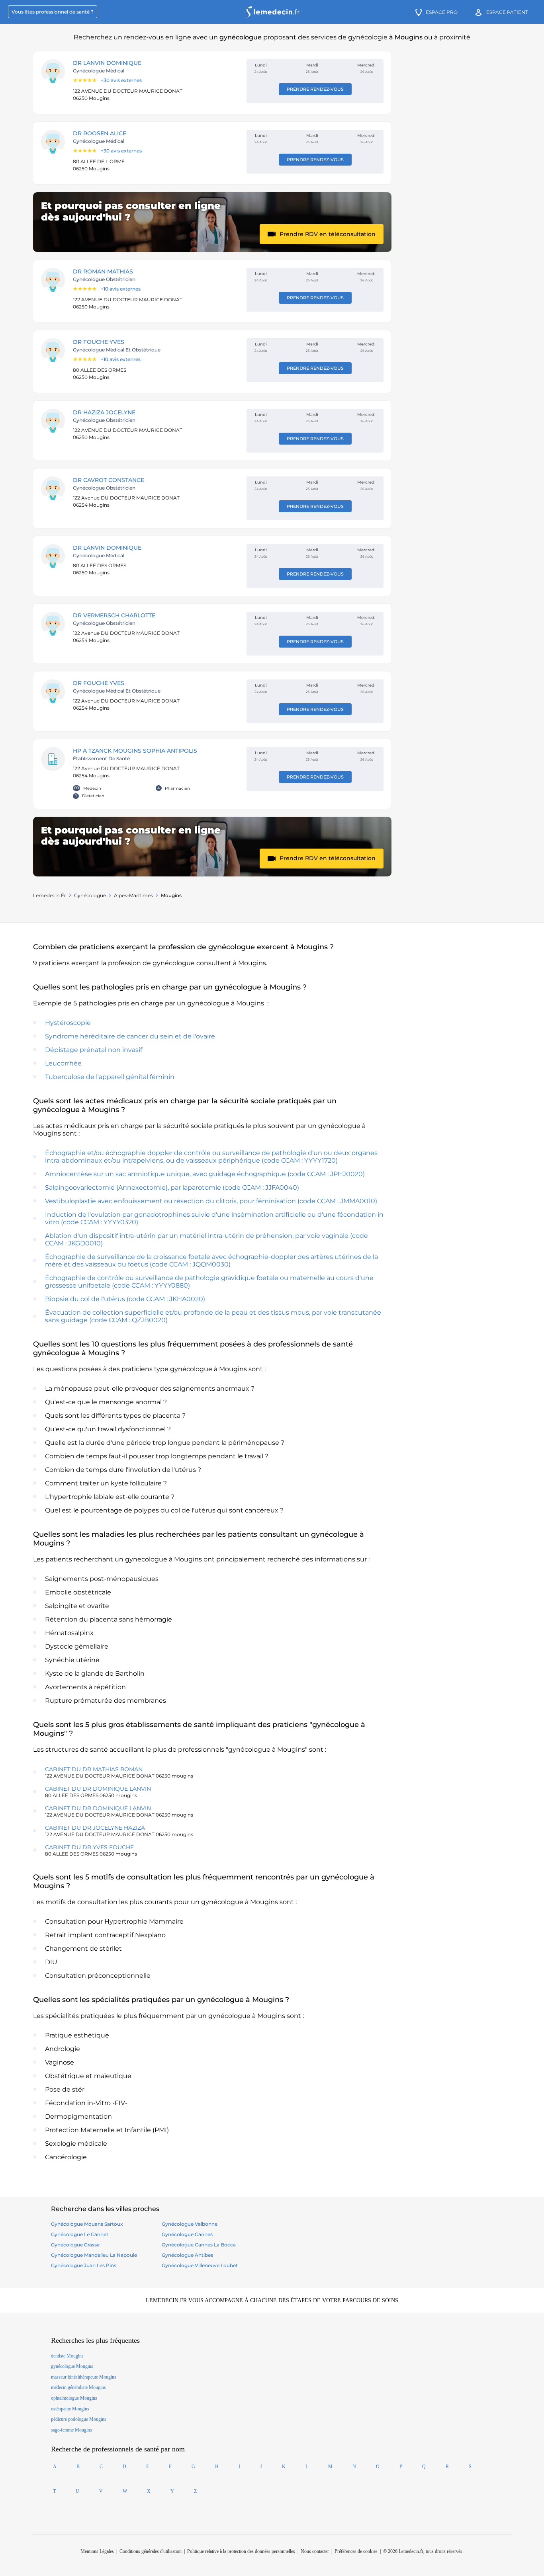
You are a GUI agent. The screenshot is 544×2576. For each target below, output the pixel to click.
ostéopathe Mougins (70, 2409)
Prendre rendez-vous (315, 89)
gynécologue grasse (75, 2245)
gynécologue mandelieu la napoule (94, 2255)
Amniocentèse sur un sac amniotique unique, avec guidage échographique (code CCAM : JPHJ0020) (205, 1174)
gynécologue (90, 895)
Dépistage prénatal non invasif (94, 1050)
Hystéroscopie (68, 1023)
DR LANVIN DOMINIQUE (107, 63)
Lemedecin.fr (50, 895)
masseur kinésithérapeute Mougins (84, 2377)
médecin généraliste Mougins (78, 2387)
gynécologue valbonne (190, 2224)
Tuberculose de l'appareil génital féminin (110, 1077)
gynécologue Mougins (72, 2366)
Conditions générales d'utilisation (151, 2551)
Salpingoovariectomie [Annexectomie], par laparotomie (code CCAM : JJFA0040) (172, 1187)
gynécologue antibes (187, 2255)
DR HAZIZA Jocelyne (104, 412)
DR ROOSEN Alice (100, 133)
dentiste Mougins (67, 2356)
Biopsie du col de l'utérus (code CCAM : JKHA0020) (125, 1299)
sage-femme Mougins (71, 2430)
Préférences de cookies (356, 2551)
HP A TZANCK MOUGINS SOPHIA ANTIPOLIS (135, 751)
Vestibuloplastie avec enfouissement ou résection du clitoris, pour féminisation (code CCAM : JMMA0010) (211, 1201)
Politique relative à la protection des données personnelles (241, 2551)
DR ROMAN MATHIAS (103, 271)
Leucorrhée (63, 1063)
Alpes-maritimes (133, 895)
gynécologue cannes (187, 2234)
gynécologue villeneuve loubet (200, 2265)
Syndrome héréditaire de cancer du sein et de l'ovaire (130, 1036)
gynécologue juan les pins (84, 2265)
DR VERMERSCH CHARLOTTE (114, 615)
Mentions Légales (97, 2551)
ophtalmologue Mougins (74, 2398)
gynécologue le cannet (80, 2234)
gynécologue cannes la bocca (199, 2245)
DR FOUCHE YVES (99, 342)
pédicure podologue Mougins (79, 2419)
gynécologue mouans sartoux (87, 2224)
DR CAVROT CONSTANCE (109, 480)
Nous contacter (315, 2551)
